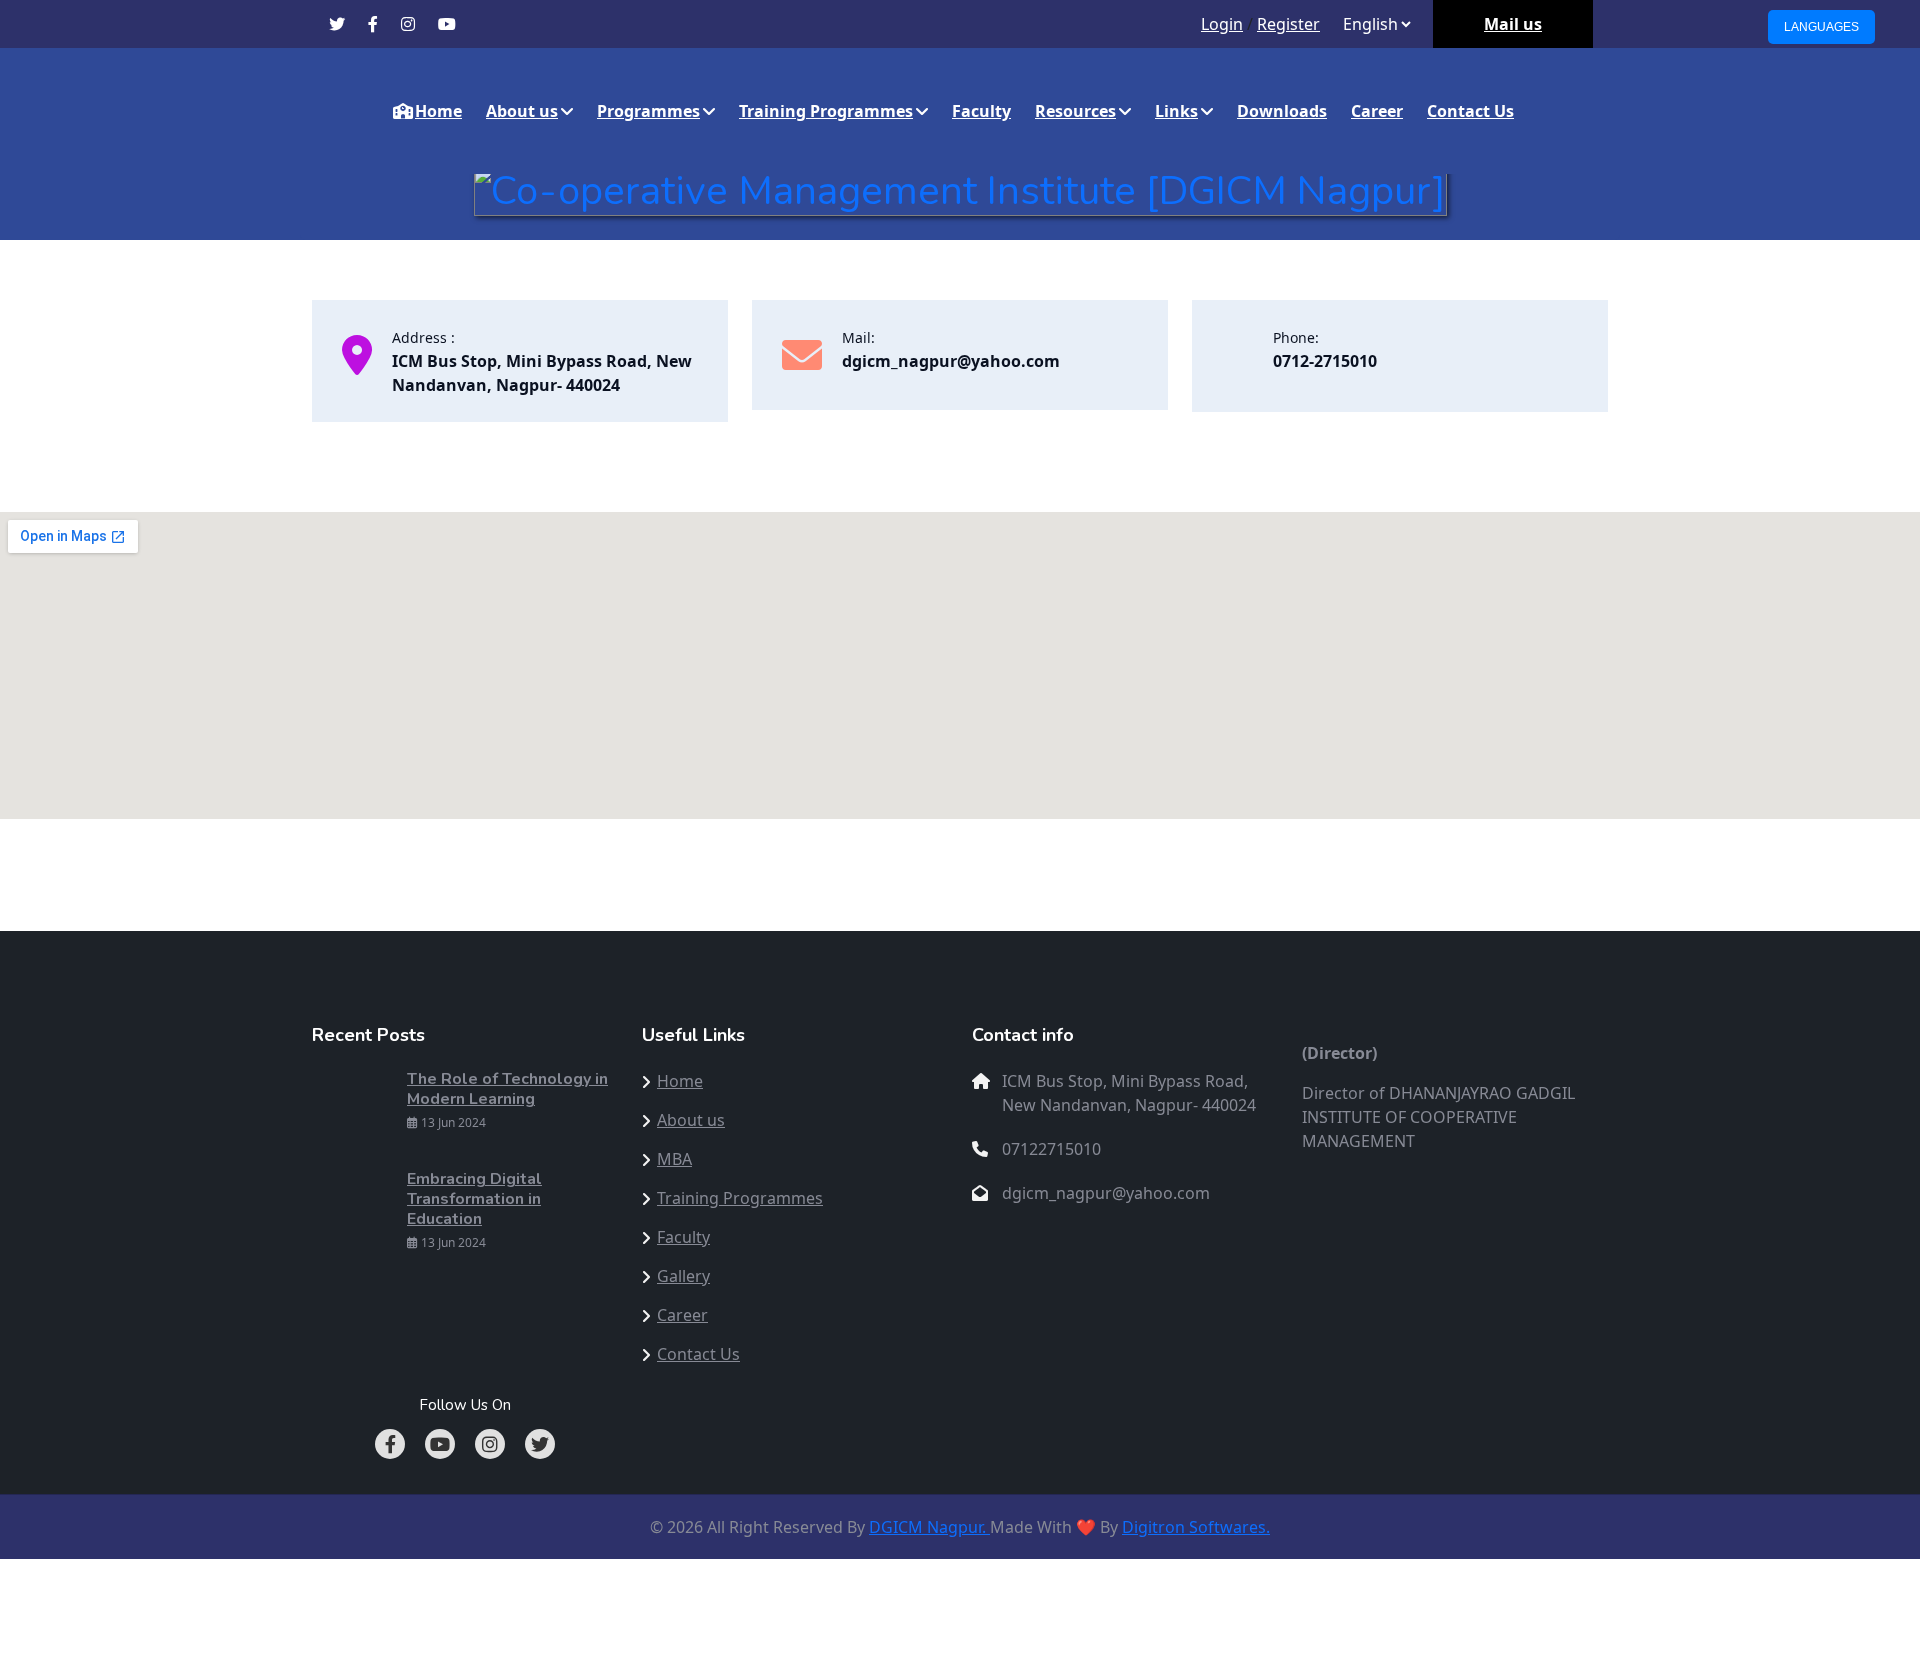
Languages (1821, 27)
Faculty (981, 111)
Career (1377, 111)
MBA (674, 1159)
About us (522, 111)
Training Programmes (826, 111)
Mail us (1513, 24)
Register (1288, 24)
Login (1222, 24)
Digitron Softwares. (1196, 1527)
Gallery (683, 1276)
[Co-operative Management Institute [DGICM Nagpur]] (960, 188)
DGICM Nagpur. (929, 1527)
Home (438, 111)
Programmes (648, 111)
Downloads (1282, 111)
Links (1176, 111)
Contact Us (1470, 111)
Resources (1075, 111)
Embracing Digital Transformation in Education (474, 1199)
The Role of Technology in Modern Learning (507, 1089)
